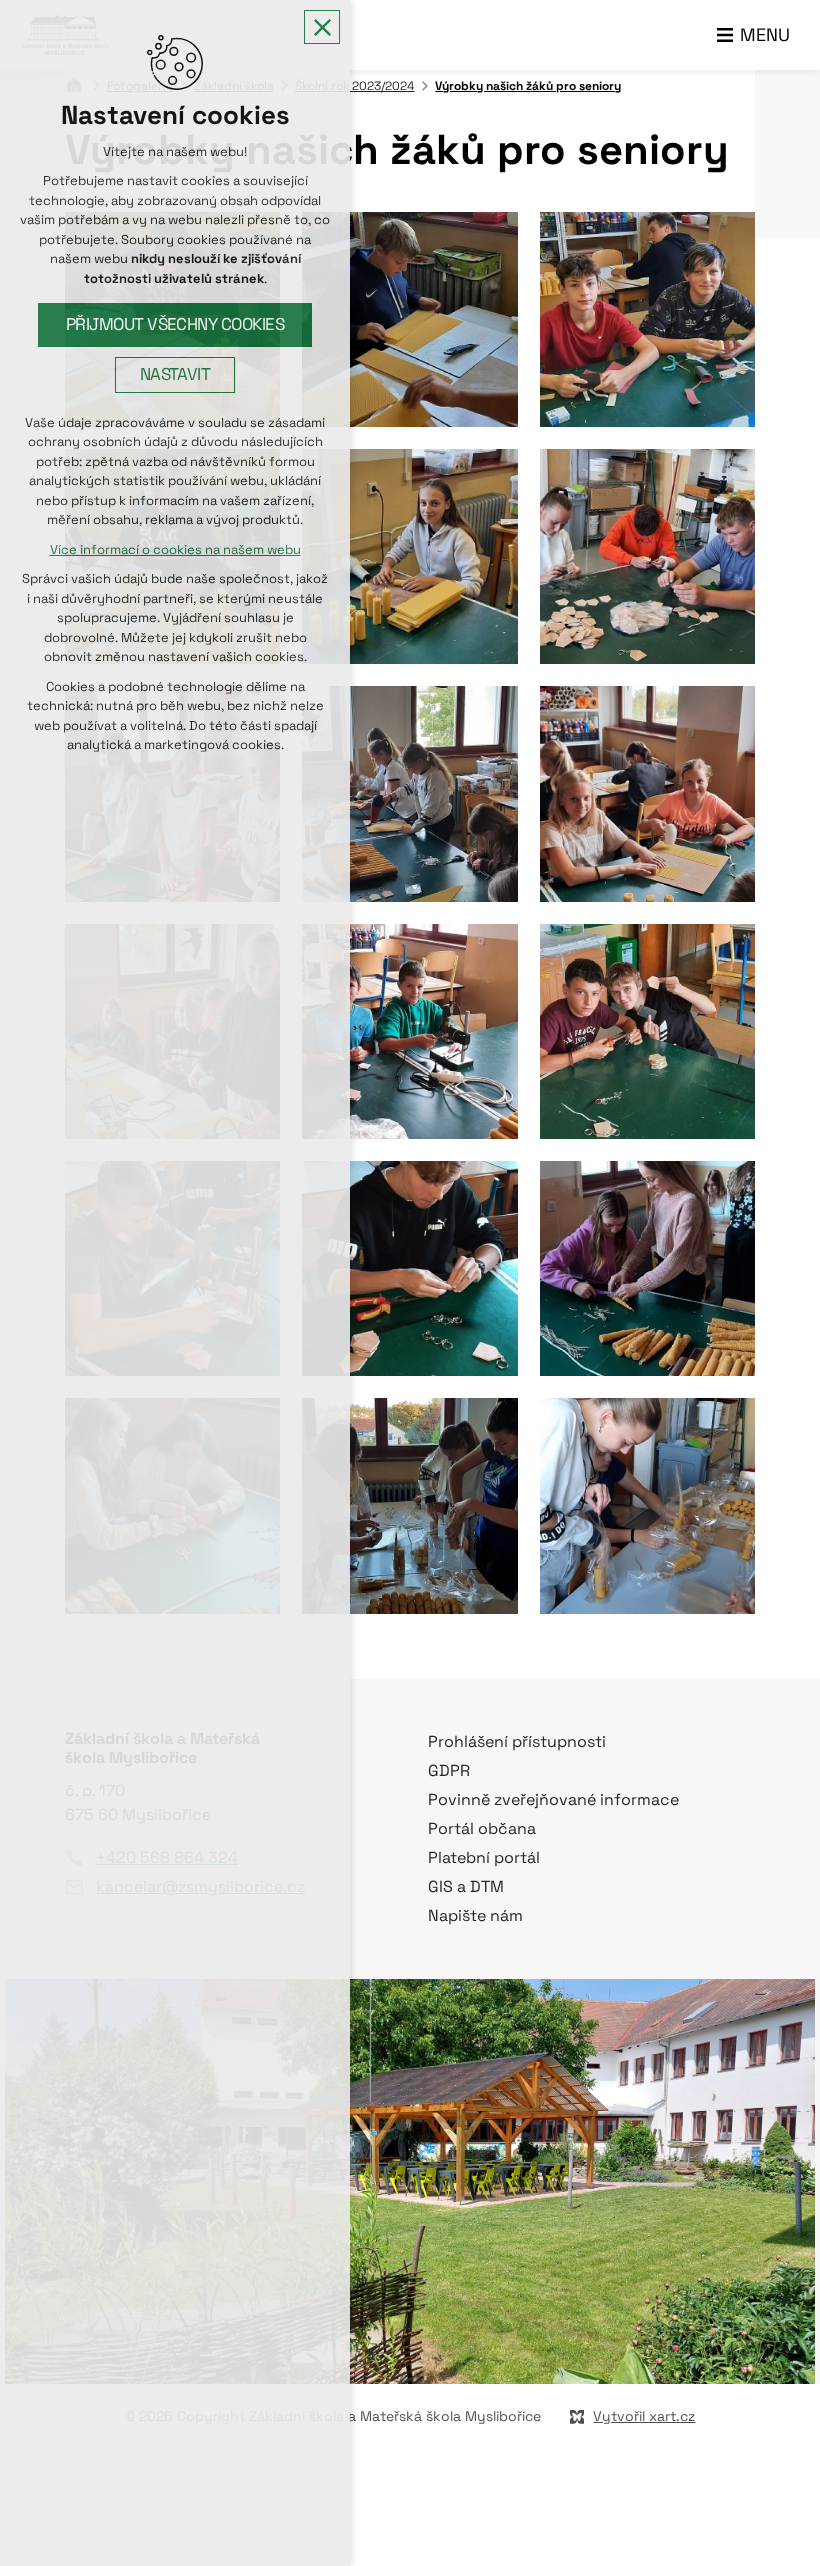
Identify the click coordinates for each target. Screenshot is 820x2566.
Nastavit (175, 374)
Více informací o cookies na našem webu (175, 549)
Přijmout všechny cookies (175, 324)
